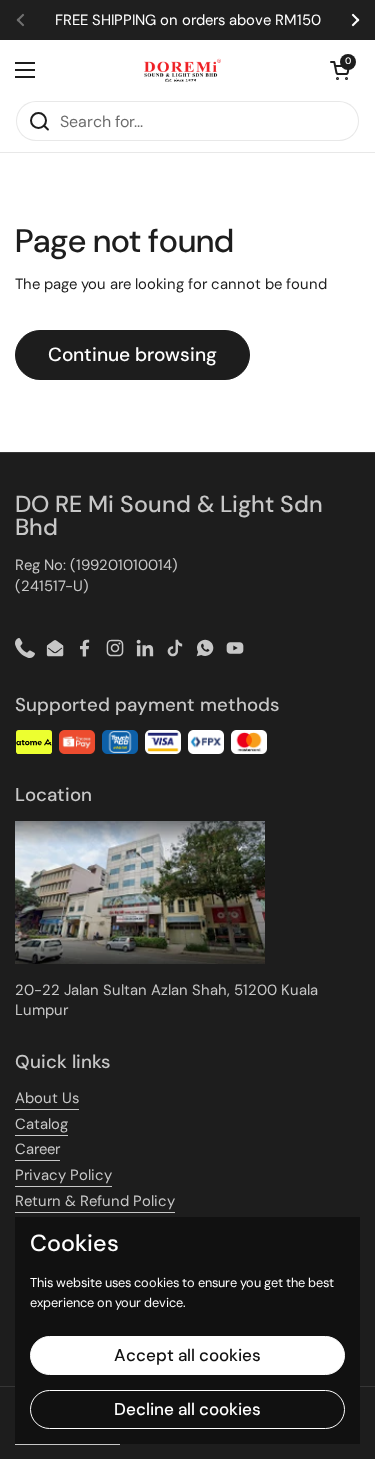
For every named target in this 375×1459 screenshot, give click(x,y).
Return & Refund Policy (95, 1201)
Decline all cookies (187, 1409)
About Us (47, 1098)
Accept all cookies (187, 1355)
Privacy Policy (63, 1175)
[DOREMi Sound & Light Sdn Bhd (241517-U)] (182, 70)
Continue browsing (132, 354)
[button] (340, 70)
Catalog (41, 1124)
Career (37, 1149)
